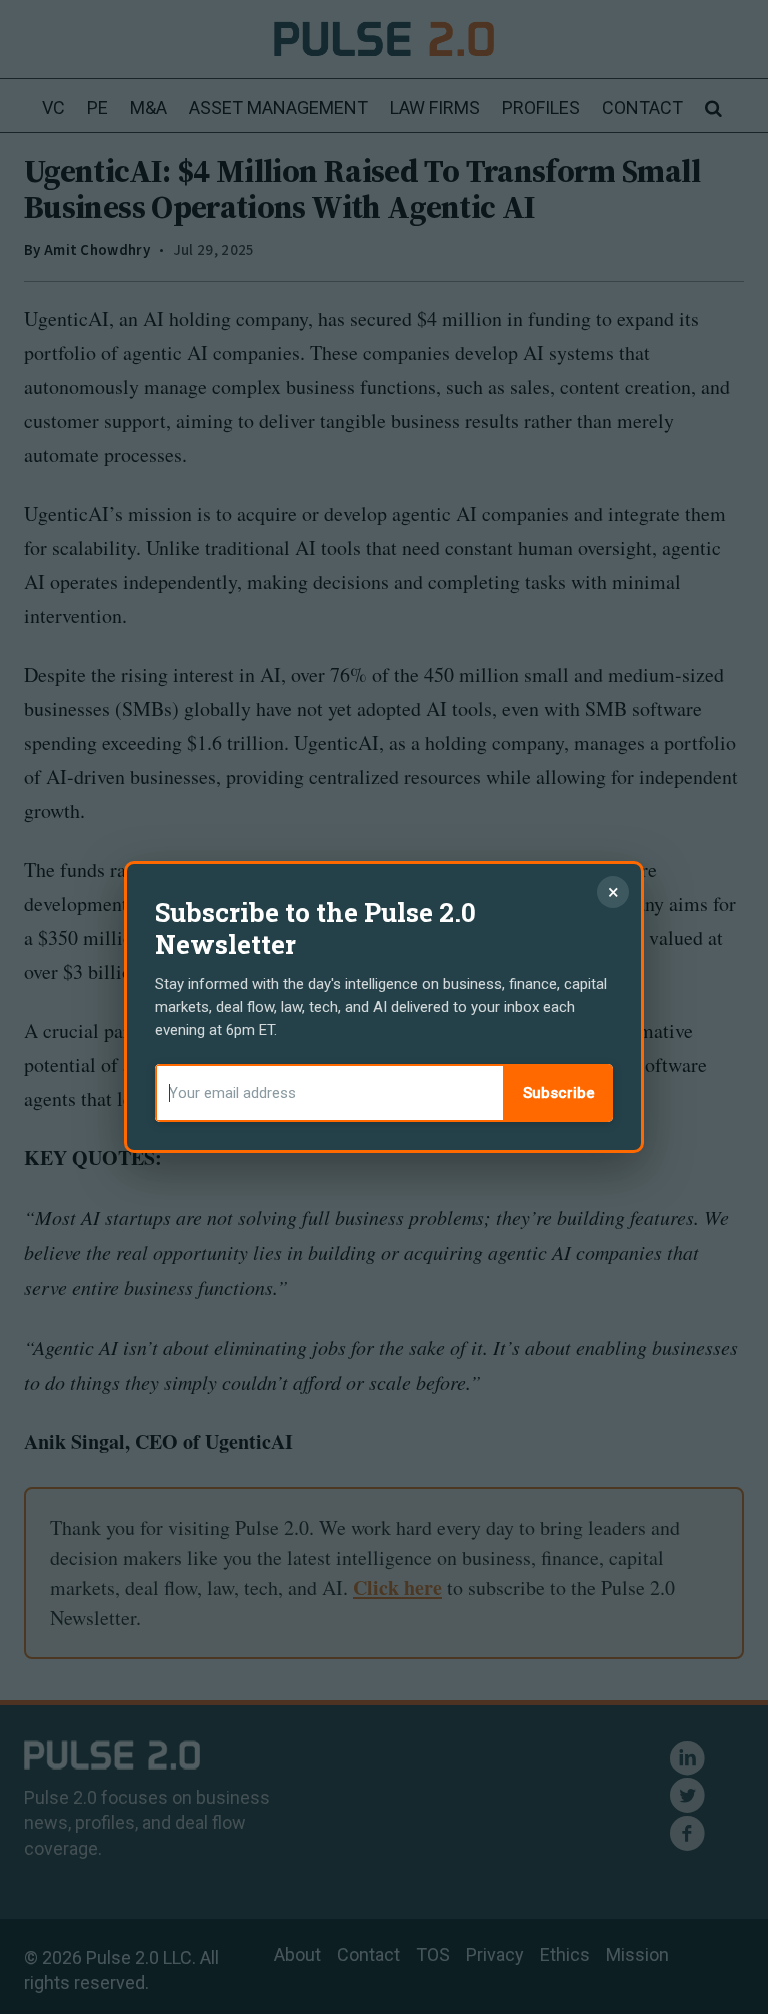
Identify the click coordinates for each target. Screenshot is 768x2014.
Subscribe (559, 1093)
